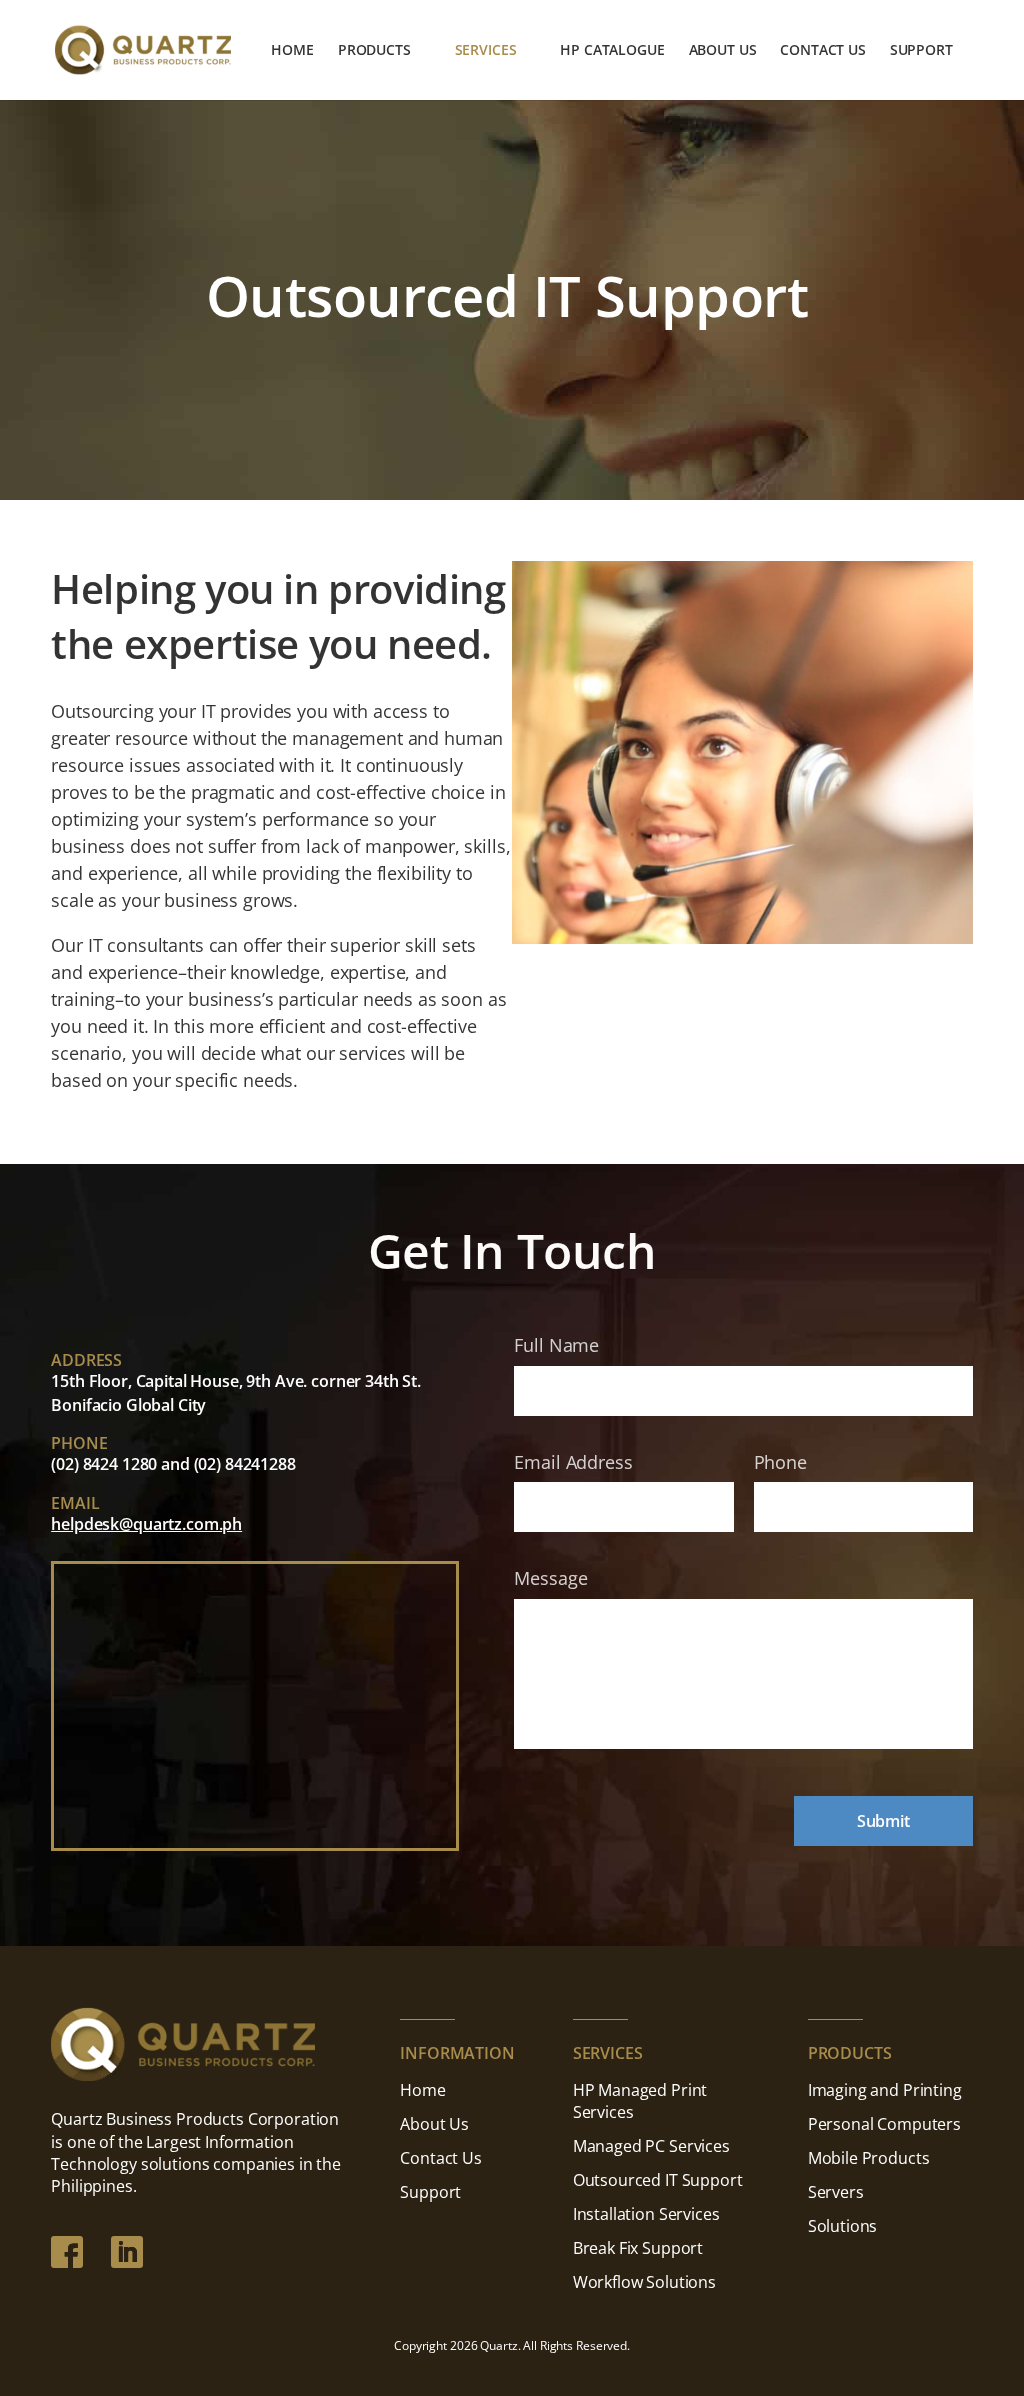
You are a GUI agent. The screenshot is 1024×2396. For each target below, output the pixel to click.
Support (921, 51)
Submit (883, 1821)
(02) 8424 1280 (104, 1464)
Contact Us (823, 51)
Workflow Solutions (644, 2282)
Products (374, 51)
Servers (836, 2192)
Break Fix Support (638, 2248)
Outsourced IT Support (658, 2180)
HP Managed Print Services (640, 2101)
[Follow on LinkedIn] (127, 2252)
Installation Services (646, 2214)
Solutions (843, 2226)
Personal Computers (884, 2124)
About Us (723, 51)
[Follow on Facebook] (67, 2252)
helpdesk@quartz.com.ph (146, 1524)
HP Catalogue (612, 51)
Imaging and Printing (885, 2090)
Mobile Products (869, 2158)
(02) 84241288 (245, 1464)
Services (486, 51)
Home (292, 51)
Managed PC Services (651, 2146)
